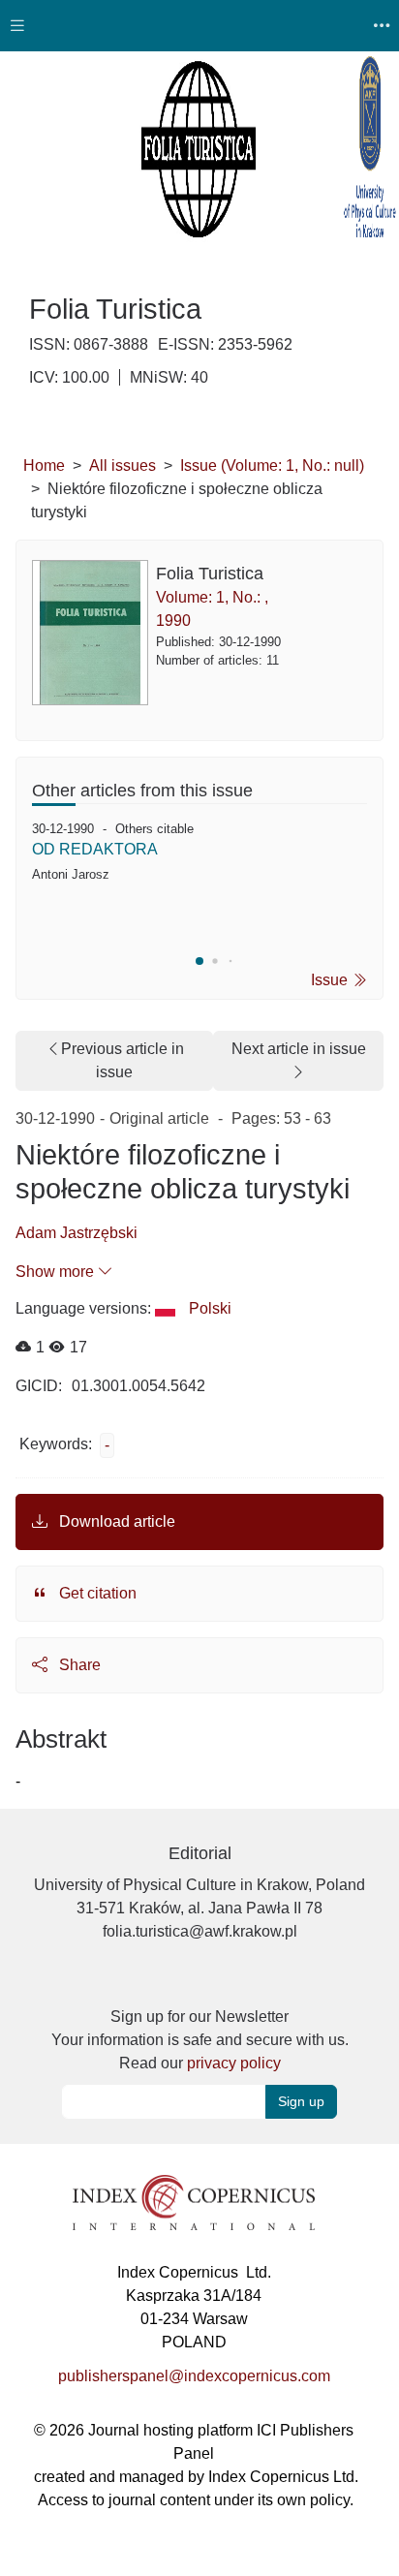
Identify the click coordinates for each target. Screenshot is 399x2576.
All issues (123, 466)
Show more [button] (57, 1272)
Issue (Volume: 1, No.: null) (272, 466)
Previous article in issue (123, 1060)
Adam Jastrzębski (77, 1233)
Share (78, 1665)
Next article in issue (299, 1049)
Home (44, 466)
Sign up (301, 2101)
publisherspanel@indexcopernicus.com (194, 2376)
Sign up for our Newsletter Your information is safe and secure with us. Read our (200, 2040)
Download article (115, 1521)
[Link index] (194, 2202)
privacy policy (234, 2063)
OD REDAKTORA (95, 849)
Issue (331, 980)
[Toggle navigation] (17, 26)
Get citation (96, 1593)
